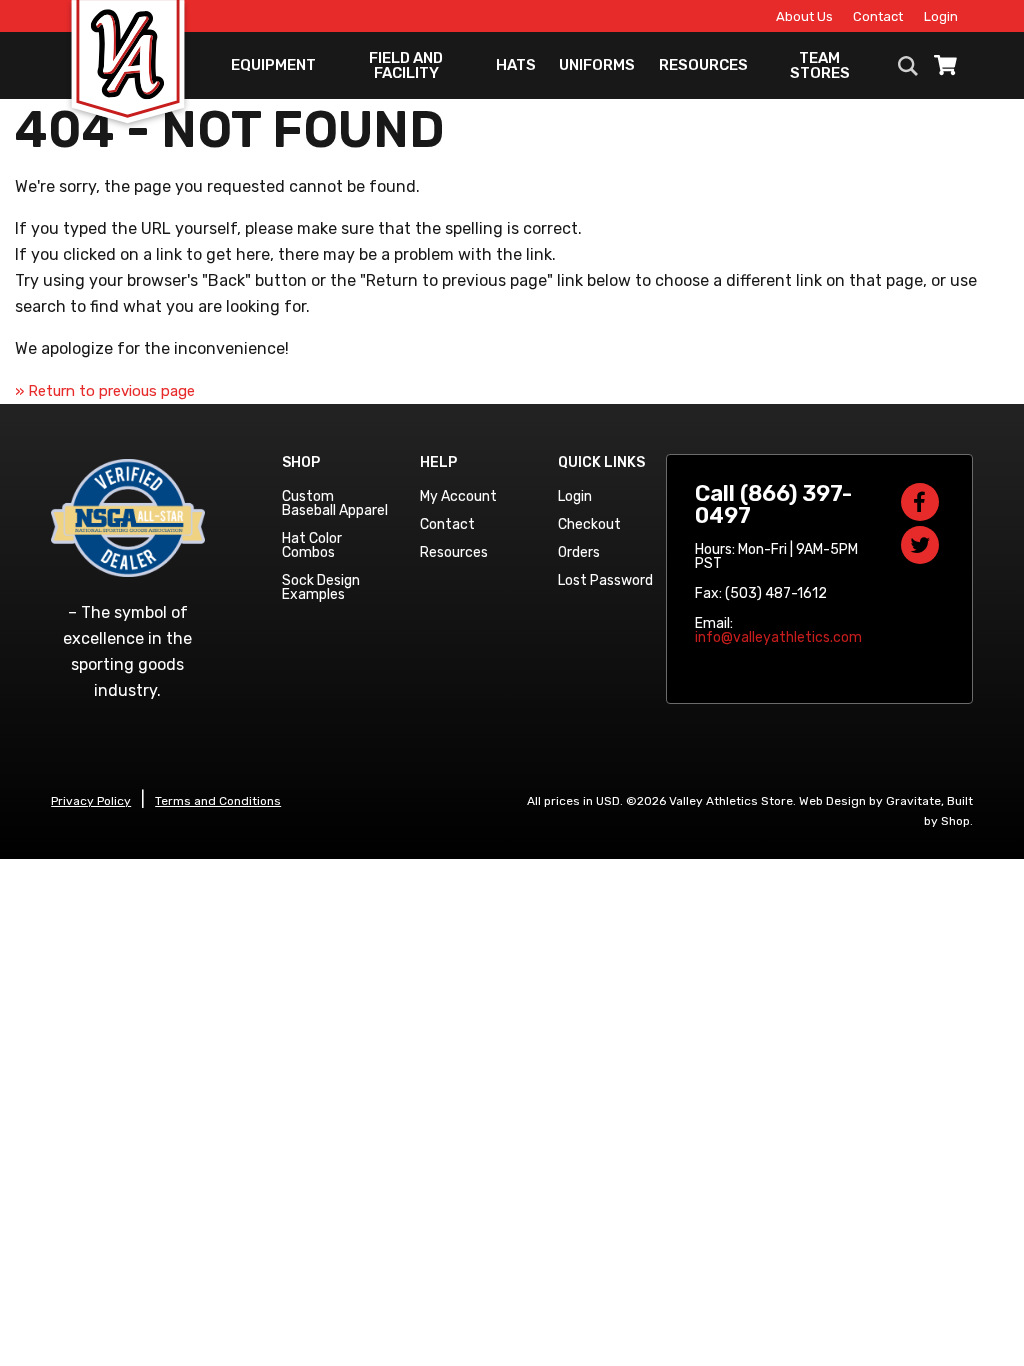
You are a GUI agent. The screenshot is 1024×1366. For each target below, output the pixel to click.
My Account (458, 496)
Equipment (273, 65)
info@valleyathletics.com (778, 637)
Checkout (589, 524)
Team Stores (820, 65)
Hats (516, 65)
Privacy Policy (91, 801)
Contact (878, 16)
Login (941, 16)
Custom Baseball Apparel (335, 503)
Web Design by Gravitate (870, 801)
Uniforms (597, 65)
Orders (579, 552)
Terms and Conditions (218, 801)
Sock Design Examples (321, 587)
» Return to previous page (105, 391)
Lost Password (605, 580)
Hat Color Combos (312, 545)
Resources (703, 65)
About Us (804, 16)
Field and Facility (406, 65)
